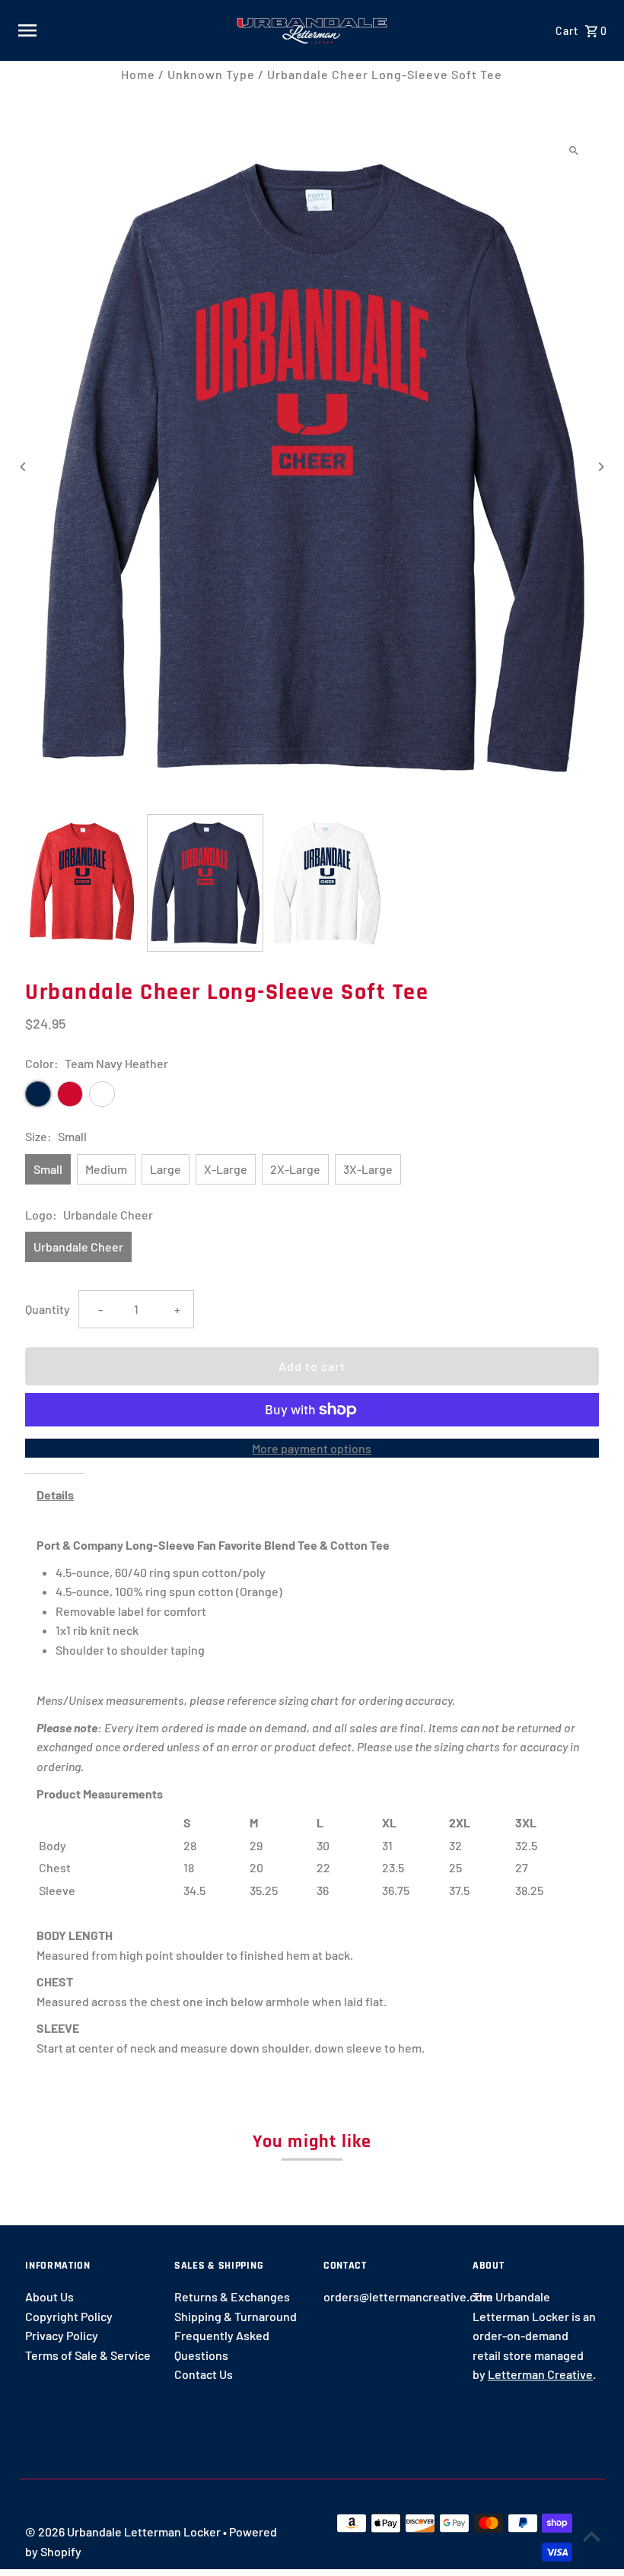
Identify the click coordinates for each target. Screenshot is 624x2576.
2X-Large (295, 1169)
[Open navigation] (121, 30)
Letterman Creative (540, 2374)
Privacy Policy (62, 2335)
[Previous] (23, 467)
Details (55, 1495)
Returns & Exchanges (232, 2296)
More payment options (312, 1448)
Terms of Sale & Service (88, 2355)
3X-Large (368, 1169)
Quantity (48, 1309)
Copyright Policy (69, 2316)
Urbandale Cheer (78, 1247)
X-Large (226, 1169)
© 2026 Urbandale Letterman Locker (124, 2531)
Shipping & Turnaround (236, 2316)
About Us (49, 2296)
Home (138, 74)
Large (166, 1169)
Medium (106, 1169)
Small (48, 1169)
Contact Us (204, 2374)
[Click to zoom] (574, 151)
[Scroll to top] (592, 2536)
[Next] (601, 467)
